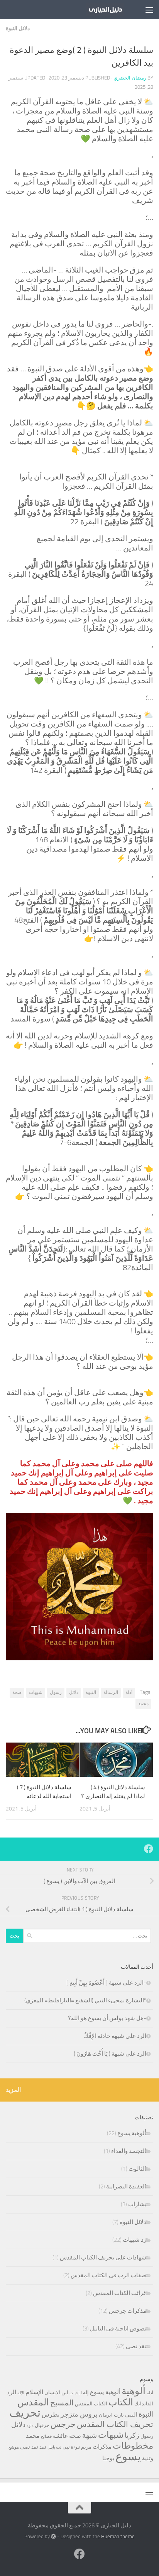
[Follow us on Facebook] (149, 1849)
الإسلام (34, 2392)
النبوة (91, 1692)
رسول (56, 1692)
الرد (12, 2392)
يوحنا (108, 2458)
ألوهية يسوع (132, 2133)
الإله (21, 2393)
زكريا (132, 2435)
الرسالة (111, 1692)
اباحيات (76, 2393)
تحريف (25, 2413)
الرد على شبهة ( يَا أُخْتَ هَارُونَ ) (110, 2054)
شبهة (90, 2435)
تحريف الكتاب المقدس (115, 2424)
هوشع (14, 2447)
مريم (86, 2447)
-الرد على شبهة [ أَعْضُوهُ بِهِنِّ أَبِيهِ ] (106, 1983)
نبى (66, 2447)
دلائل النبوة (18, 28)
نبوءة (75, 2447)
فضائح (46, 2436)
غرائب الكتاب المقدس (120, 2293)
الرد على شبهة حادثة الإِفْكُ (115, 2036)
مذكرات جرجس (128, 2311)
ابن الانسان (56, 2392)
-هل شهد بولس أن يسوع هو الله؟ (107, 2018)
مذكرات (102, 2447)
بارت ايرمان (111, 2415)
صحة (17, 1692)
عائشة (60, 2436)
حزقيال (42, 2425)
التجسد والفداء (129, 2151)
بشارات (137, 2204)
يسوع (128, 2457)
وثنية (148, 2458)
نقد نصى (136, 2346)
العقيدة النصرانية (126, 2186)
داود (30, 2426)
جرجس (63, 2424)
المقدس (33, 2402)
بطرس (51, 2414)
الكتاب (121, 2402)
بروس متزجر (79, 2414)
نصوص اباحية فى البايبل (118, 2329)
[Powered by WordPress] (53, 2536)
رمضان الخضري (130, 78)
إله (86, 2392)
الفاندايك (144, 2404)
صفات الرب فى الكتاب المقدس (108, 2275)
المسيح (62, 2403)
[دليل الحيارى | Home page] (99, 10)
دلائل (74, 1692)
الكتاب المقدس (91, 2404)
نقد (43, 2447)
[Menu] (149, 10)
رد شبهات (134, 2240)
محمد (143, 1704)
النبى (131, 2415)
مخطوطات (133, 2446)
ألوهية (134, 2391)
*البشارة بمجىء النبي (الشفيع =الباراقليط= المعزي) (85, 2000)
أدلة (129, 1692)
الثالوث (137, 2169)
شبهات (36, 1692)
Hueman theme (118, 2536)
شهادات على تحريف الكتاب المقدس (103, 2258)
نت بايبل (54, 2447)
